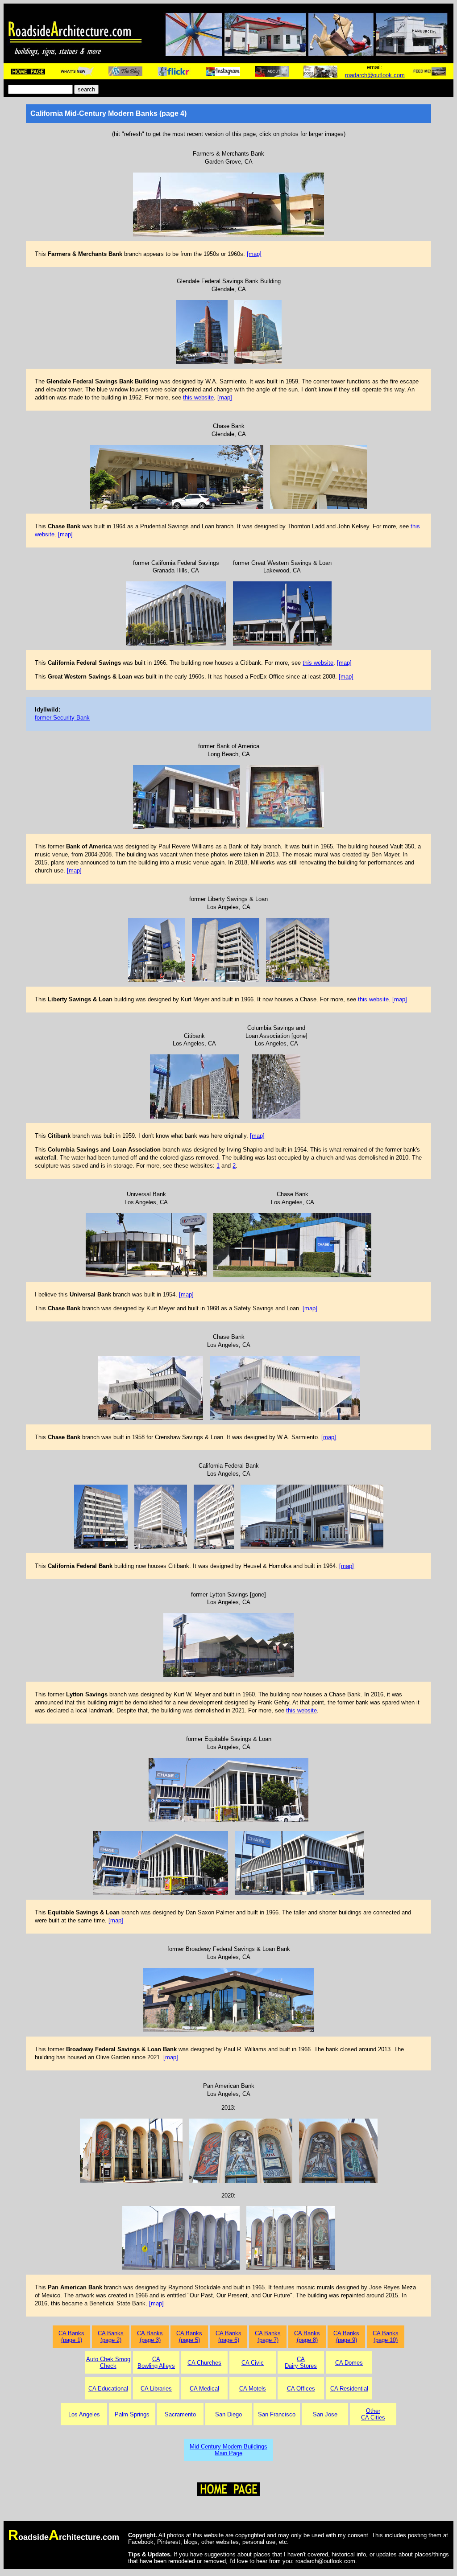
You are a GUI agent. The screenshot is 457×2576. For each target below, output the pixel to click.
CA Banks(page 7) (268, 2337)
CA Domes (349, 2363)
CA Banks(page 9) (346, 2337)
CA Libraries (156, 2389)
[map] (254, 254)
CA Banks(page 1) (71, 2337)
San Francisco (277, 2414)
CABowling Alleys (156, 2362)
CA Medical (204, 2389)
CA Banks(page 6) (228, 2337)
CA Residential (349, 2389)
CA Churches (204, 2363)
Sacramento (180, 2414)
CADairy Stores (301, 2362)
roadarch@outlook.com (375, 75)
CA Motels (253, 2389)
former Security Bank (62, 718)
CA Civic (253, 2363)
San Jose (325, 2414)
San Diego (228, 2414)
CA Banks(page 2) (111, 2337)
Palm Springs (132, 2414)
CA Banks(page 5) (189, 2337)
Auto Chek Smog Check (108, 2362)
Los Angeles (84, 2414)
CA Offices (301, 2389)
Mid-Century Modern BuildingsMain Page (228, 2450)
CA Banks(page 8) (307, 2337)
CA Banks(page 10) (386, 2337)
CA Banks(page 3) (150, 2337)
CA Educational (108, 2389)
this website (198, 397)
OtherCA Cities (373, 2414)
